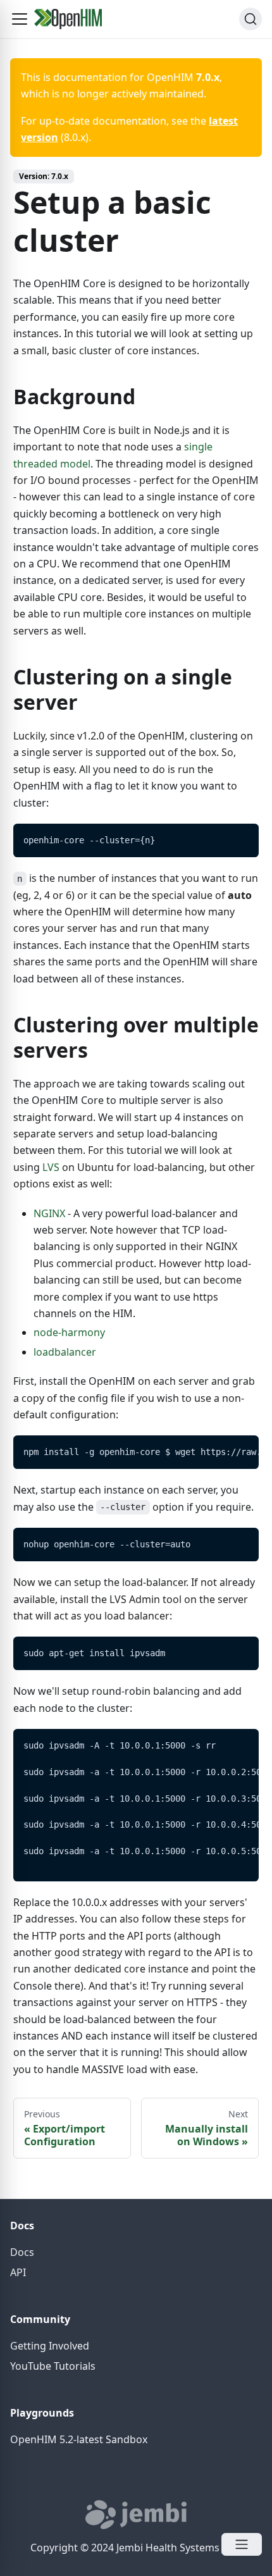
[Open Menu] (242, 2544)
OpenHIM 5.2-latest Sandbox (79, 2439)
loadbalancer (65, 1352)
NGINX (49, 1213)
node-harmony (69, 1332)
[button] (20, 19)
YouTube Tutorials (53, 2366)
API (18, 2272)
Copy (239, 837)
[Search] (250, 19)
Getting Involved (50, 2346)
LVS (51, 1167)
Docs (22, 2252)
